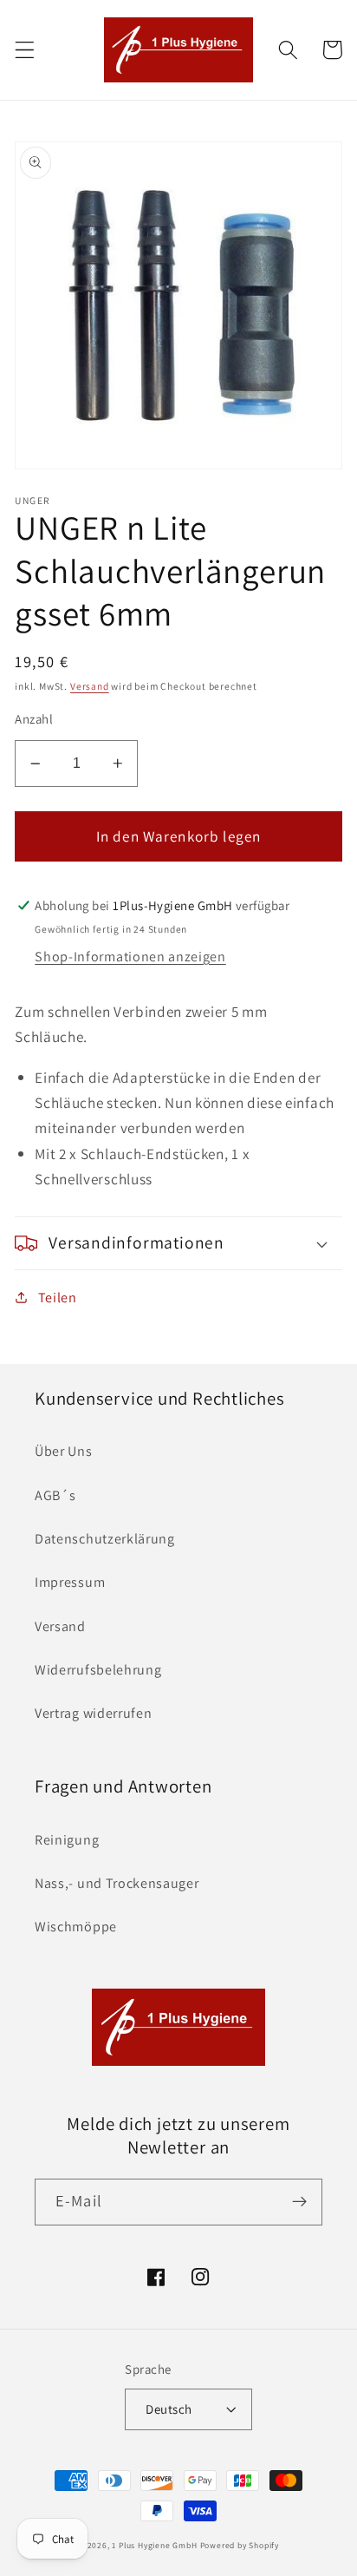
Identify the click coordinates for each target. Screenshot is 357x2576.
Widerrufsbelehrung (98, 1670)
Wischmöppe (76, 1927)
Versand (90, 686)
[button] (25, 50)
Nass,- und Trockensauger (117, 1883)
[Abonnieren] (299, 2202)
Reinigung (67, 1840)
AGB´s (55, 1495)
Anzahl (34, 719)
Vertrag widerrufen (93, 1713)
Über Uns (64, 1451)
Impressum (70, 1582)
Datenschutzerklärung (105, 1539)
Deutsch (169, 2409)
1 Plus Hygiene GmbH (154, 2545)
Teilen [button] (58, 1298)
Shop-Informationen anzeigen (130, 957)
